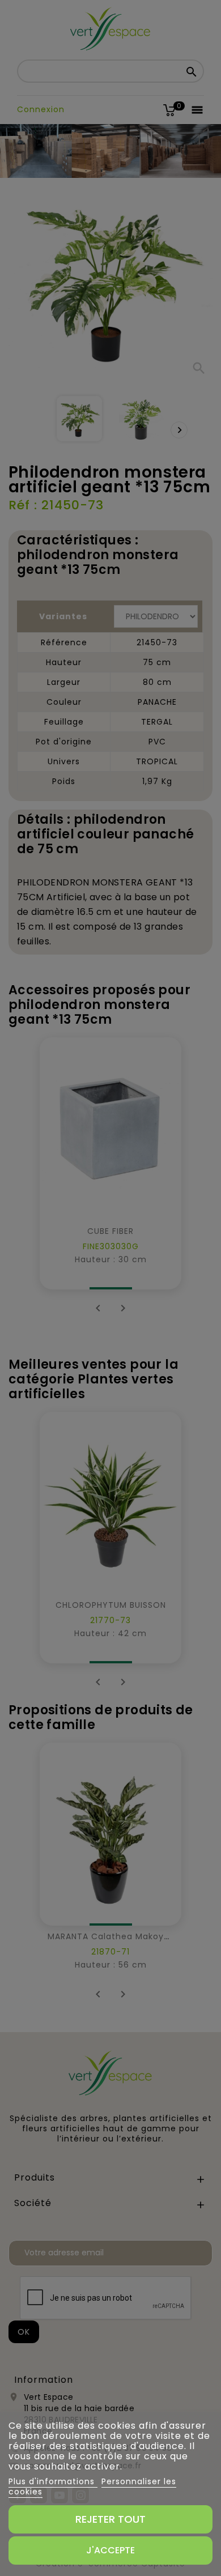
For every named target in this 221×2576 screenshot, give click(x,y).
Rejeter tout (110, 2519)
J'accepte (110, 2550)
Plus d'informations (53, 2481)
